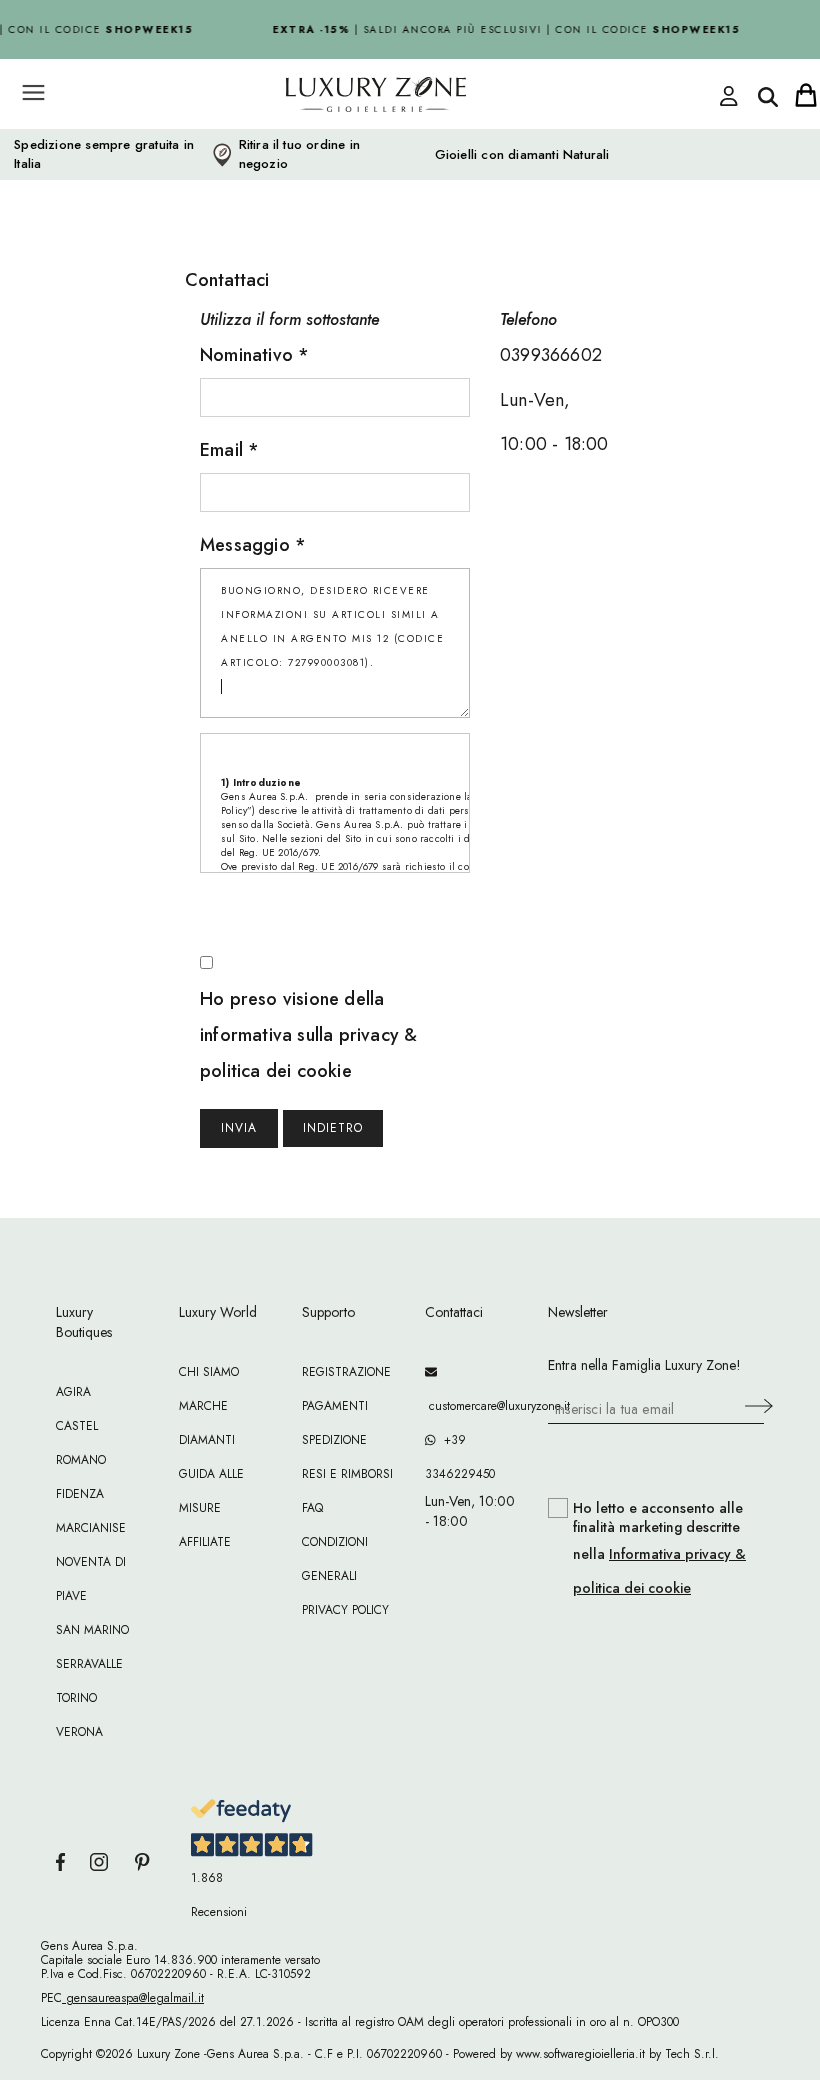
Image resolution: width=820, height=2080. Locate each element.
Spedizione (334, 1440)
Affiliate (205, 1542)
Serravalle (89, 1664)
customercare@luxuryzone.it (471, 1406)
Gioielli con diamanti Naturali (522, 155)
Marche (203, 1406)
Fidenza (80, 1494)
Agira (73, 1392)
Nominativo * (254, 355)
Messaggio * (253, 545)
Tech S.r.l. (692, 2054)
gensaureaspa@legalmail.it (133, 1998)
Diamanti (207, 1440)
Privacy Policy (345, 1610)
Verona (79, 1732)
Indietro (333, 1128)
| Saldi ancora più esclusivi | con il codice (501, 29)
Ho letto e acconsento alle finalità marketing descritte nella (659, 1548)
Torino (76, 1698)
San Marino (92, 1630)
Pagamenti (335, 1406)
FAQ (312, 1508)
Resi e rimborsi (347, 1474)
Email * (229, 450)
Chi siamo (209, 1372)
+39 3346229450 (460, 1457)
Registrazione (346, 1372)
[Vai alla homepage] (340, 139)
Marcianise (91, 1528)
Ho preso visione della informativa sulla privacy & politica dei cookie (308, 1035)
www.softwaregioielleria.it (580, 2054)
